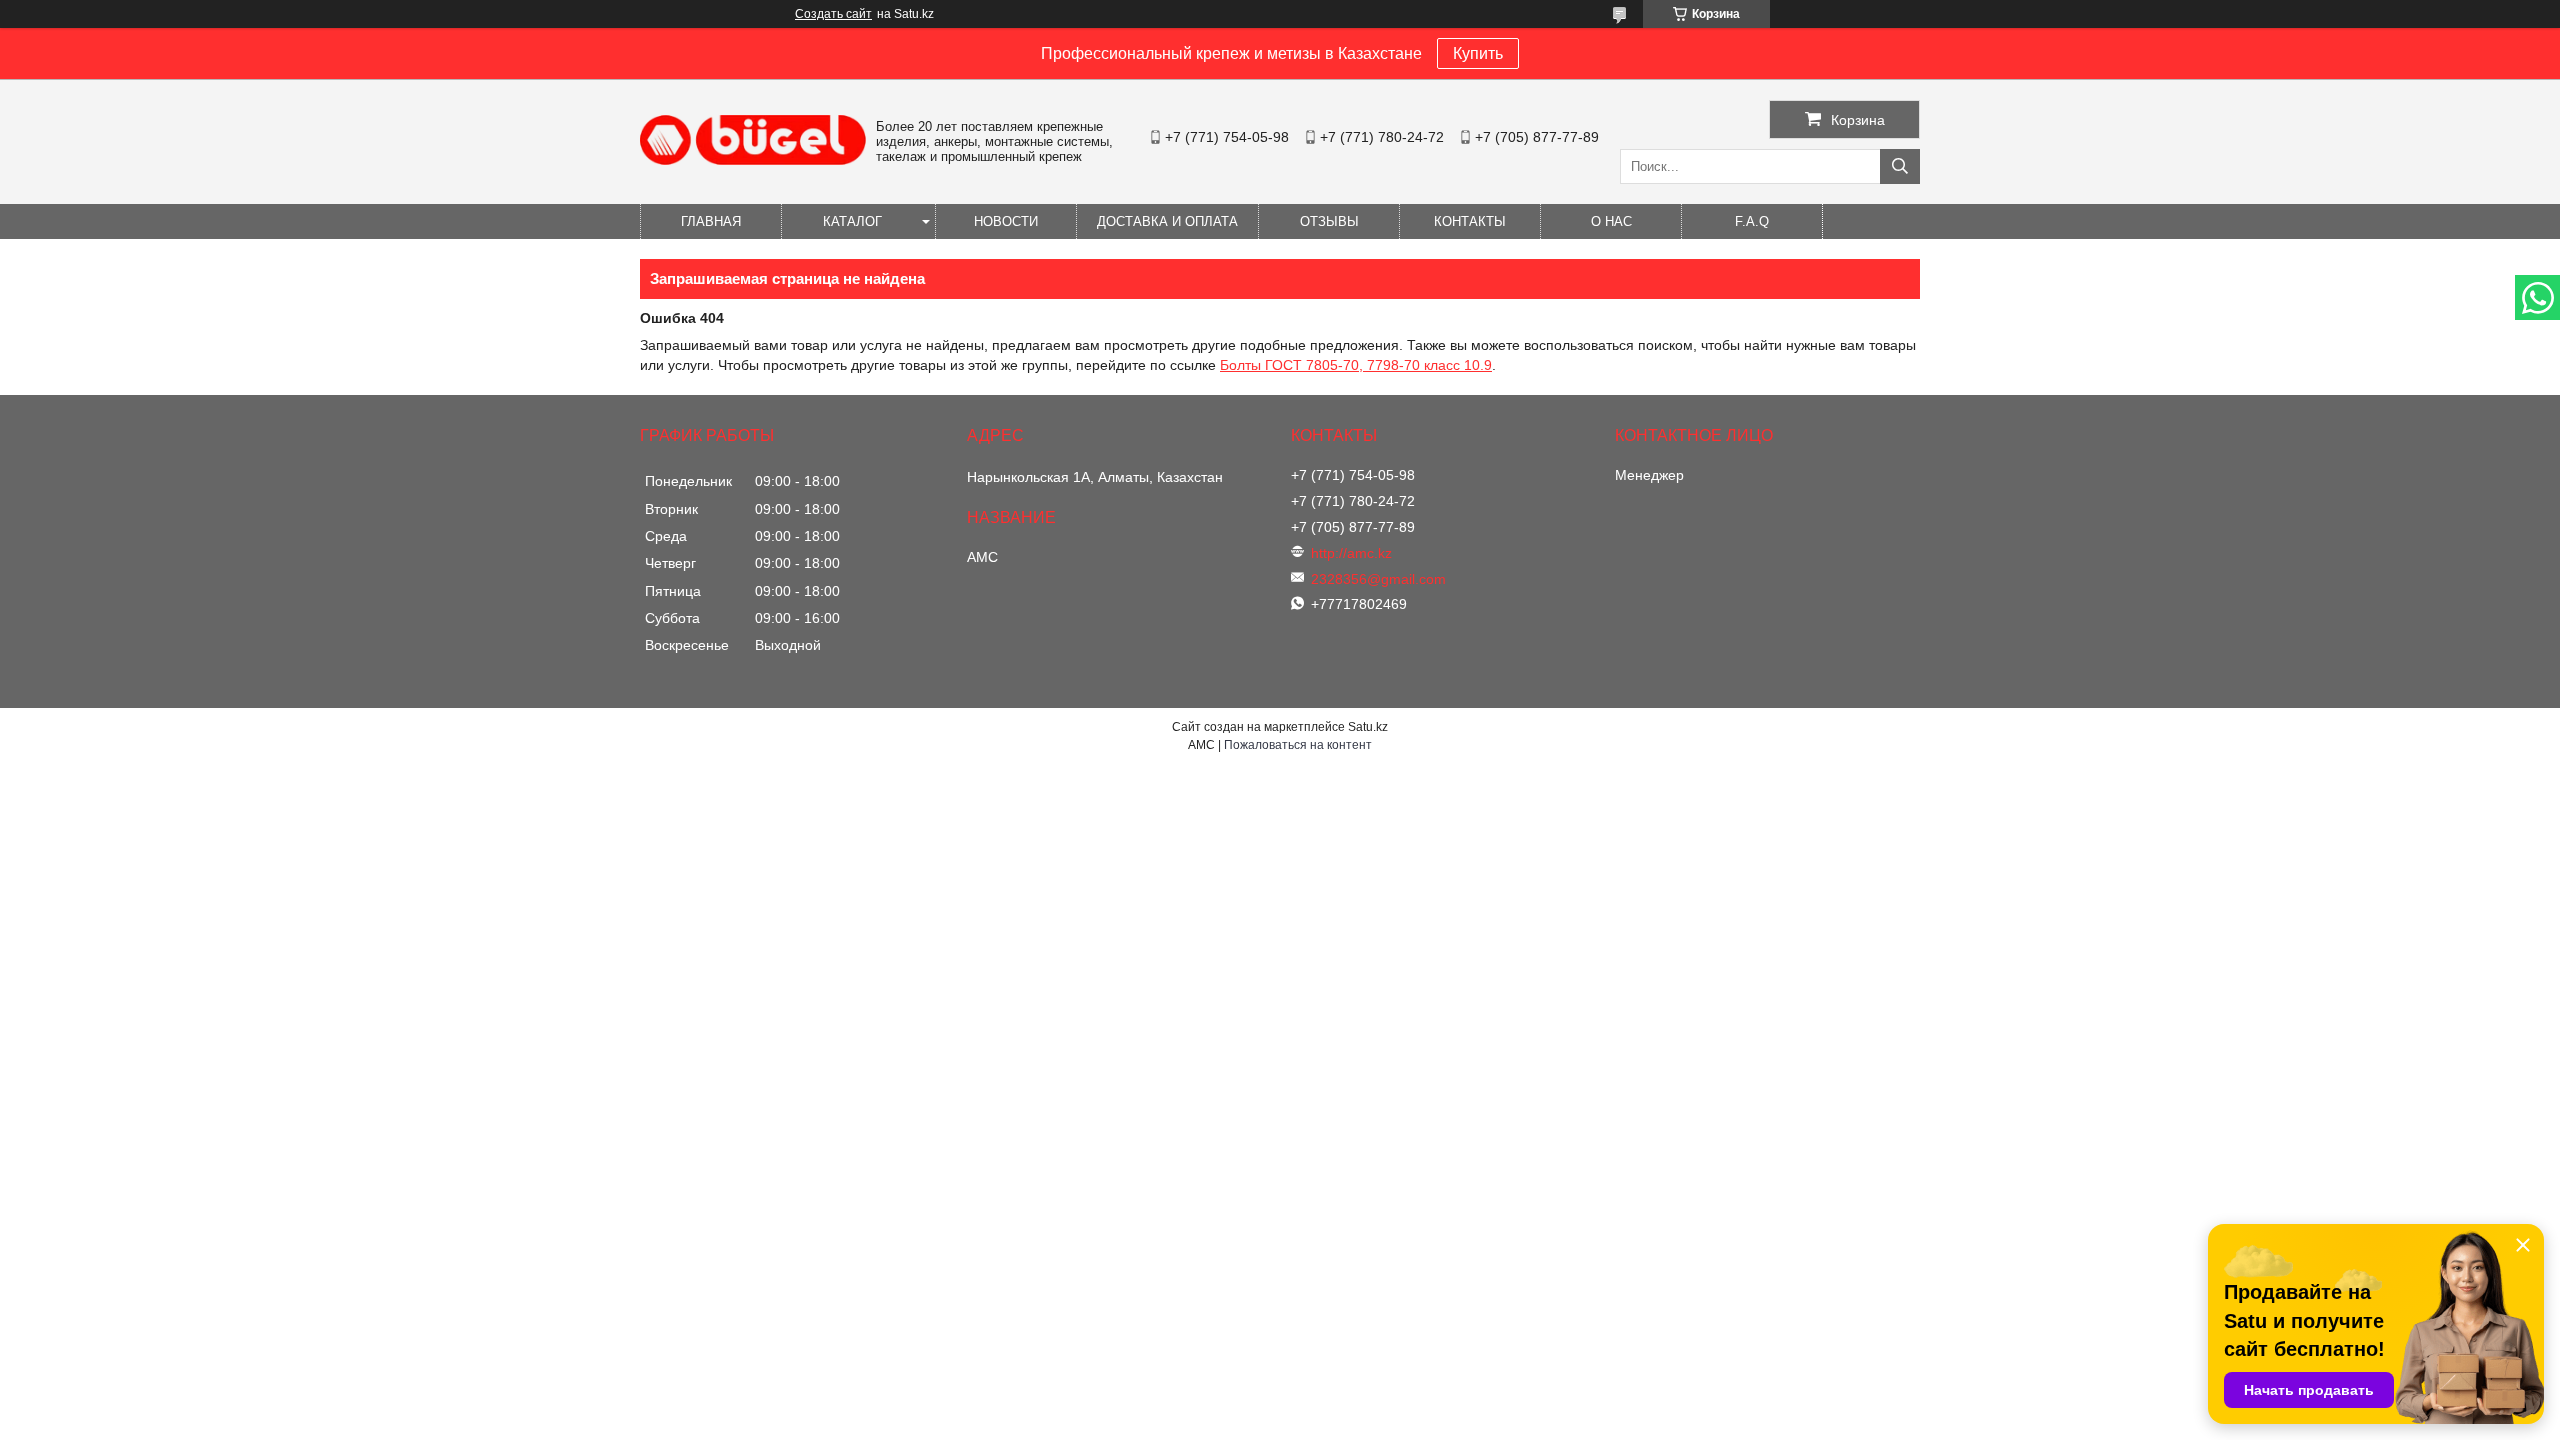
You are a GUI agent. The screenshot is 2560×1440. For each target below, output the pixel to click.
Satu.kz (1368, 727)
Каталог (852, 221)
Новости (1006, 221)
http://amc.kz (1351, 553)
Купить (1478, 53)
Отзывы (1329, 221)
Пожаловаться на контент (1298, 745)
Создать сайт (833, 14)
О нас (1611, 221)
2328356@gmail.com (1378, 579)
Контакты (1470, 221)
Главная (711, 221)
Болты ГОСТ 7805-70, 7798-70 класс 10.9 (1356, 365)
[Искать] (1900, 166)
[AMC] (753, 160)
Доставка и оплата (1167, 221)
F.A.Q (1752, 221)
